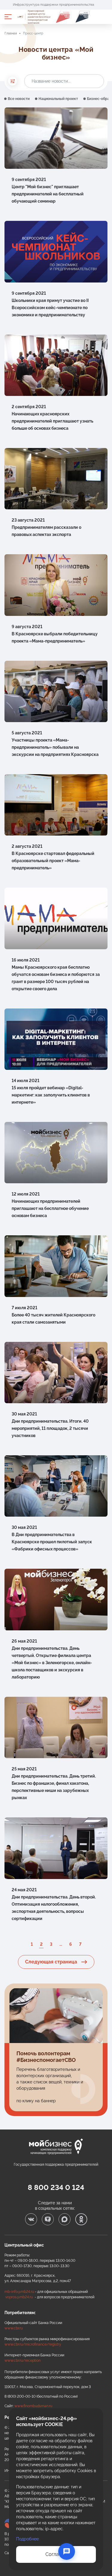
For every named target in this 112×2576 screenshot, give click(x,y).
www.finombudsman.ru (33, 2406)
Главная (11, 33)
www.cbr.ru (14, 2328)
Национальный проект (58, 99)
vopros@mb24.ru (19, 2297)
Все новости (19, 99)
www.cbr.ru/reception (23, 2361)
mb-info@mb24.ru (19, 2292)
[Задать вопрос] (67, 2551)
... (61, 1944)
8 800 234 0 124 (56, 2187)
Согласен (56, 2554)
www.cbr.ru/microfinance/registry (33, 2344)
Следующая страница (52, 1962)
